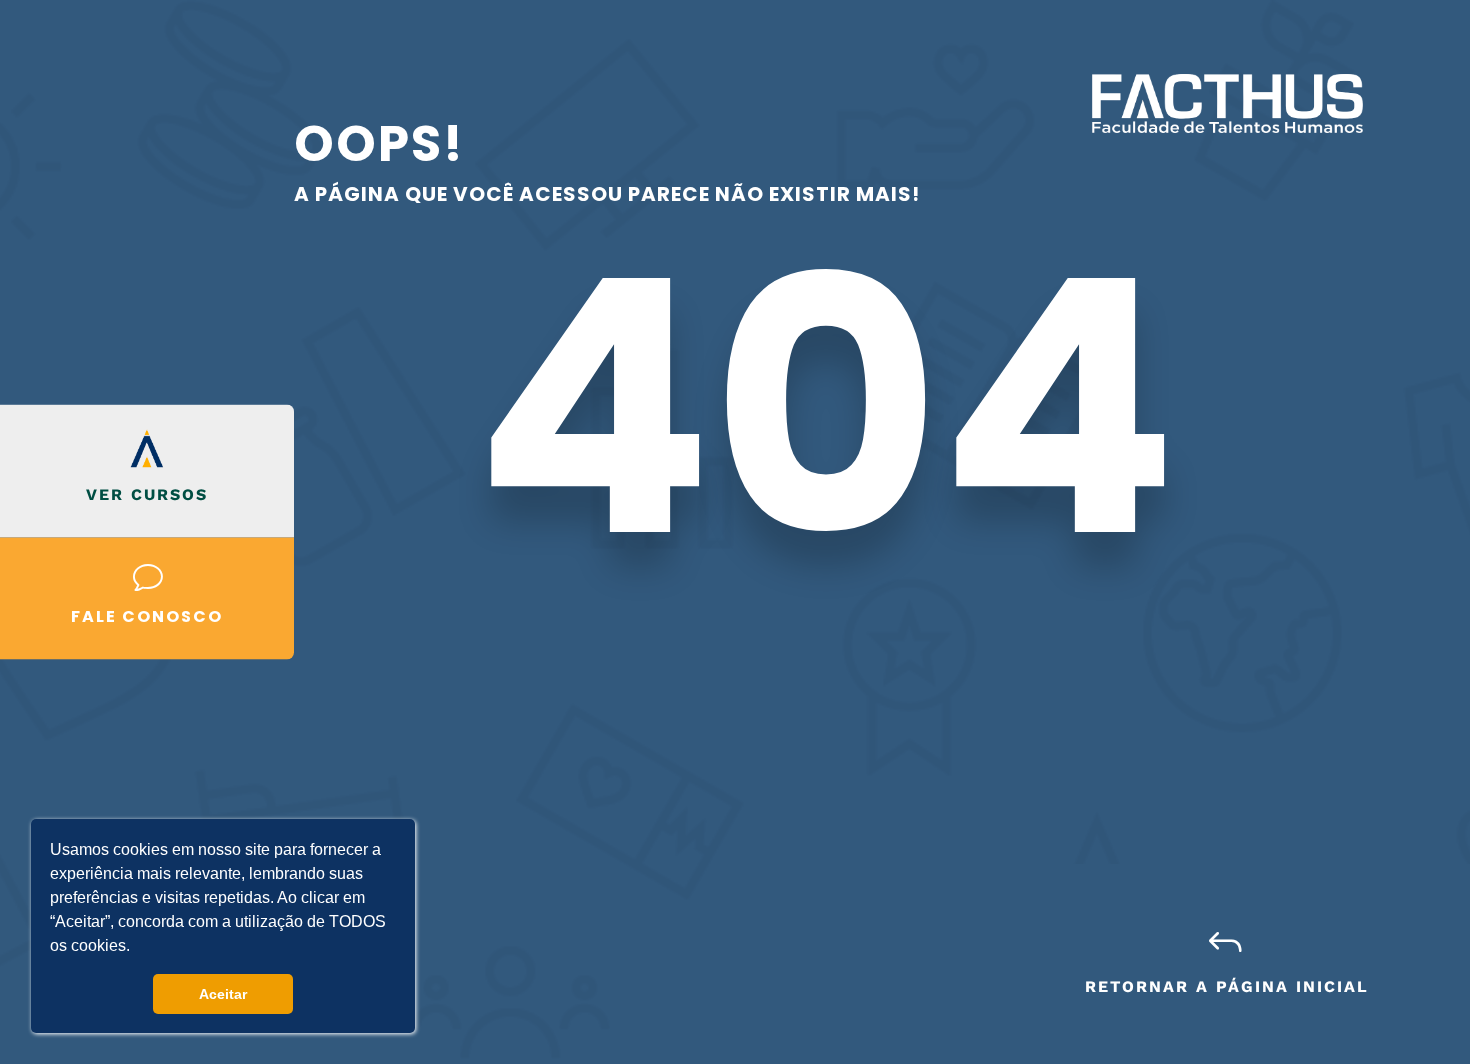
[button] (137, 948)
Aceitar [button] (223, 994)
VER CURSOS (147, 493)
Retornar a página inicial (1227, 986)
